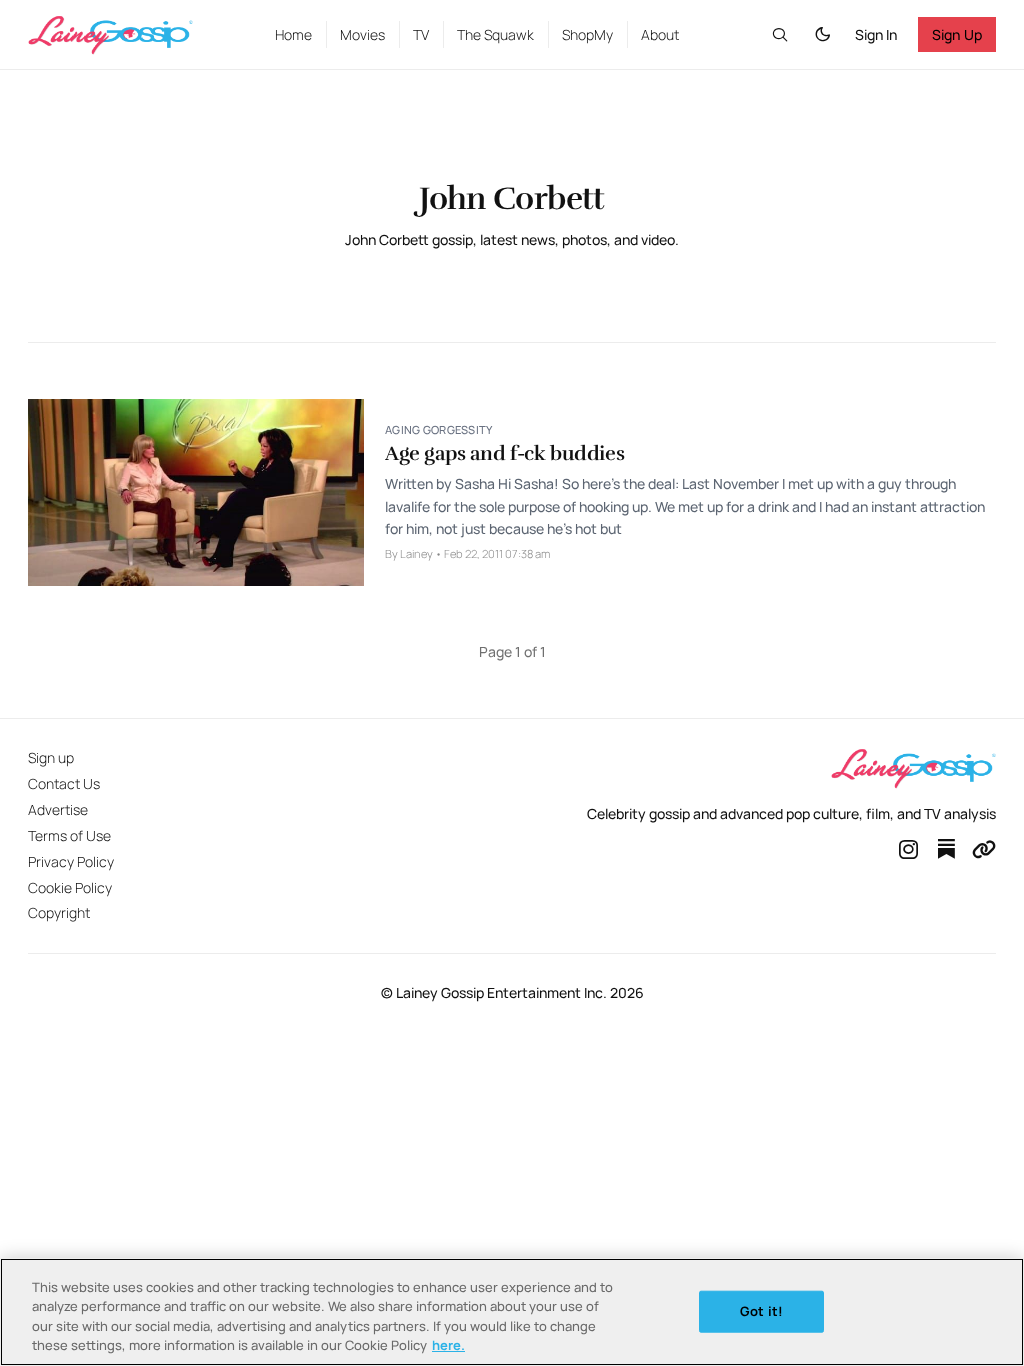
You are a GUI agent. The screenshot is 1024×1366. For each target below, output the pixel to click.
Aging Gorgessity (438, 429)
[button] (780, 35)
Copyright (59, 912)
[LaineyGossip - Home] (130, 35)
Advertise (58, 809)
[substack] (946, 849)
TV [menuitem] (421, 34)
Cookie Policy (70, 887)
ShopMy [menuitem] (587, 34)
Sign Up (957, 34)
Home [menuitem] (293, 34)
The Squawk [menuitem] (495, 34)
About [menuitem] (660, 34)
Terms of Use (69, 835)
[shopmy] (984, 849)
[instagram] (908, 849)
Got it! (761, 1311)
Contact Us (64, 783)
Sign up (51, 757)
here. (448, 1345)
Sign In (876, 34)
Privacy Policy (71, 861)
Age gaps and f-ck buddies (504, 453)
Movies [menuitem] (362, 34)
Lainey (416, 553)
